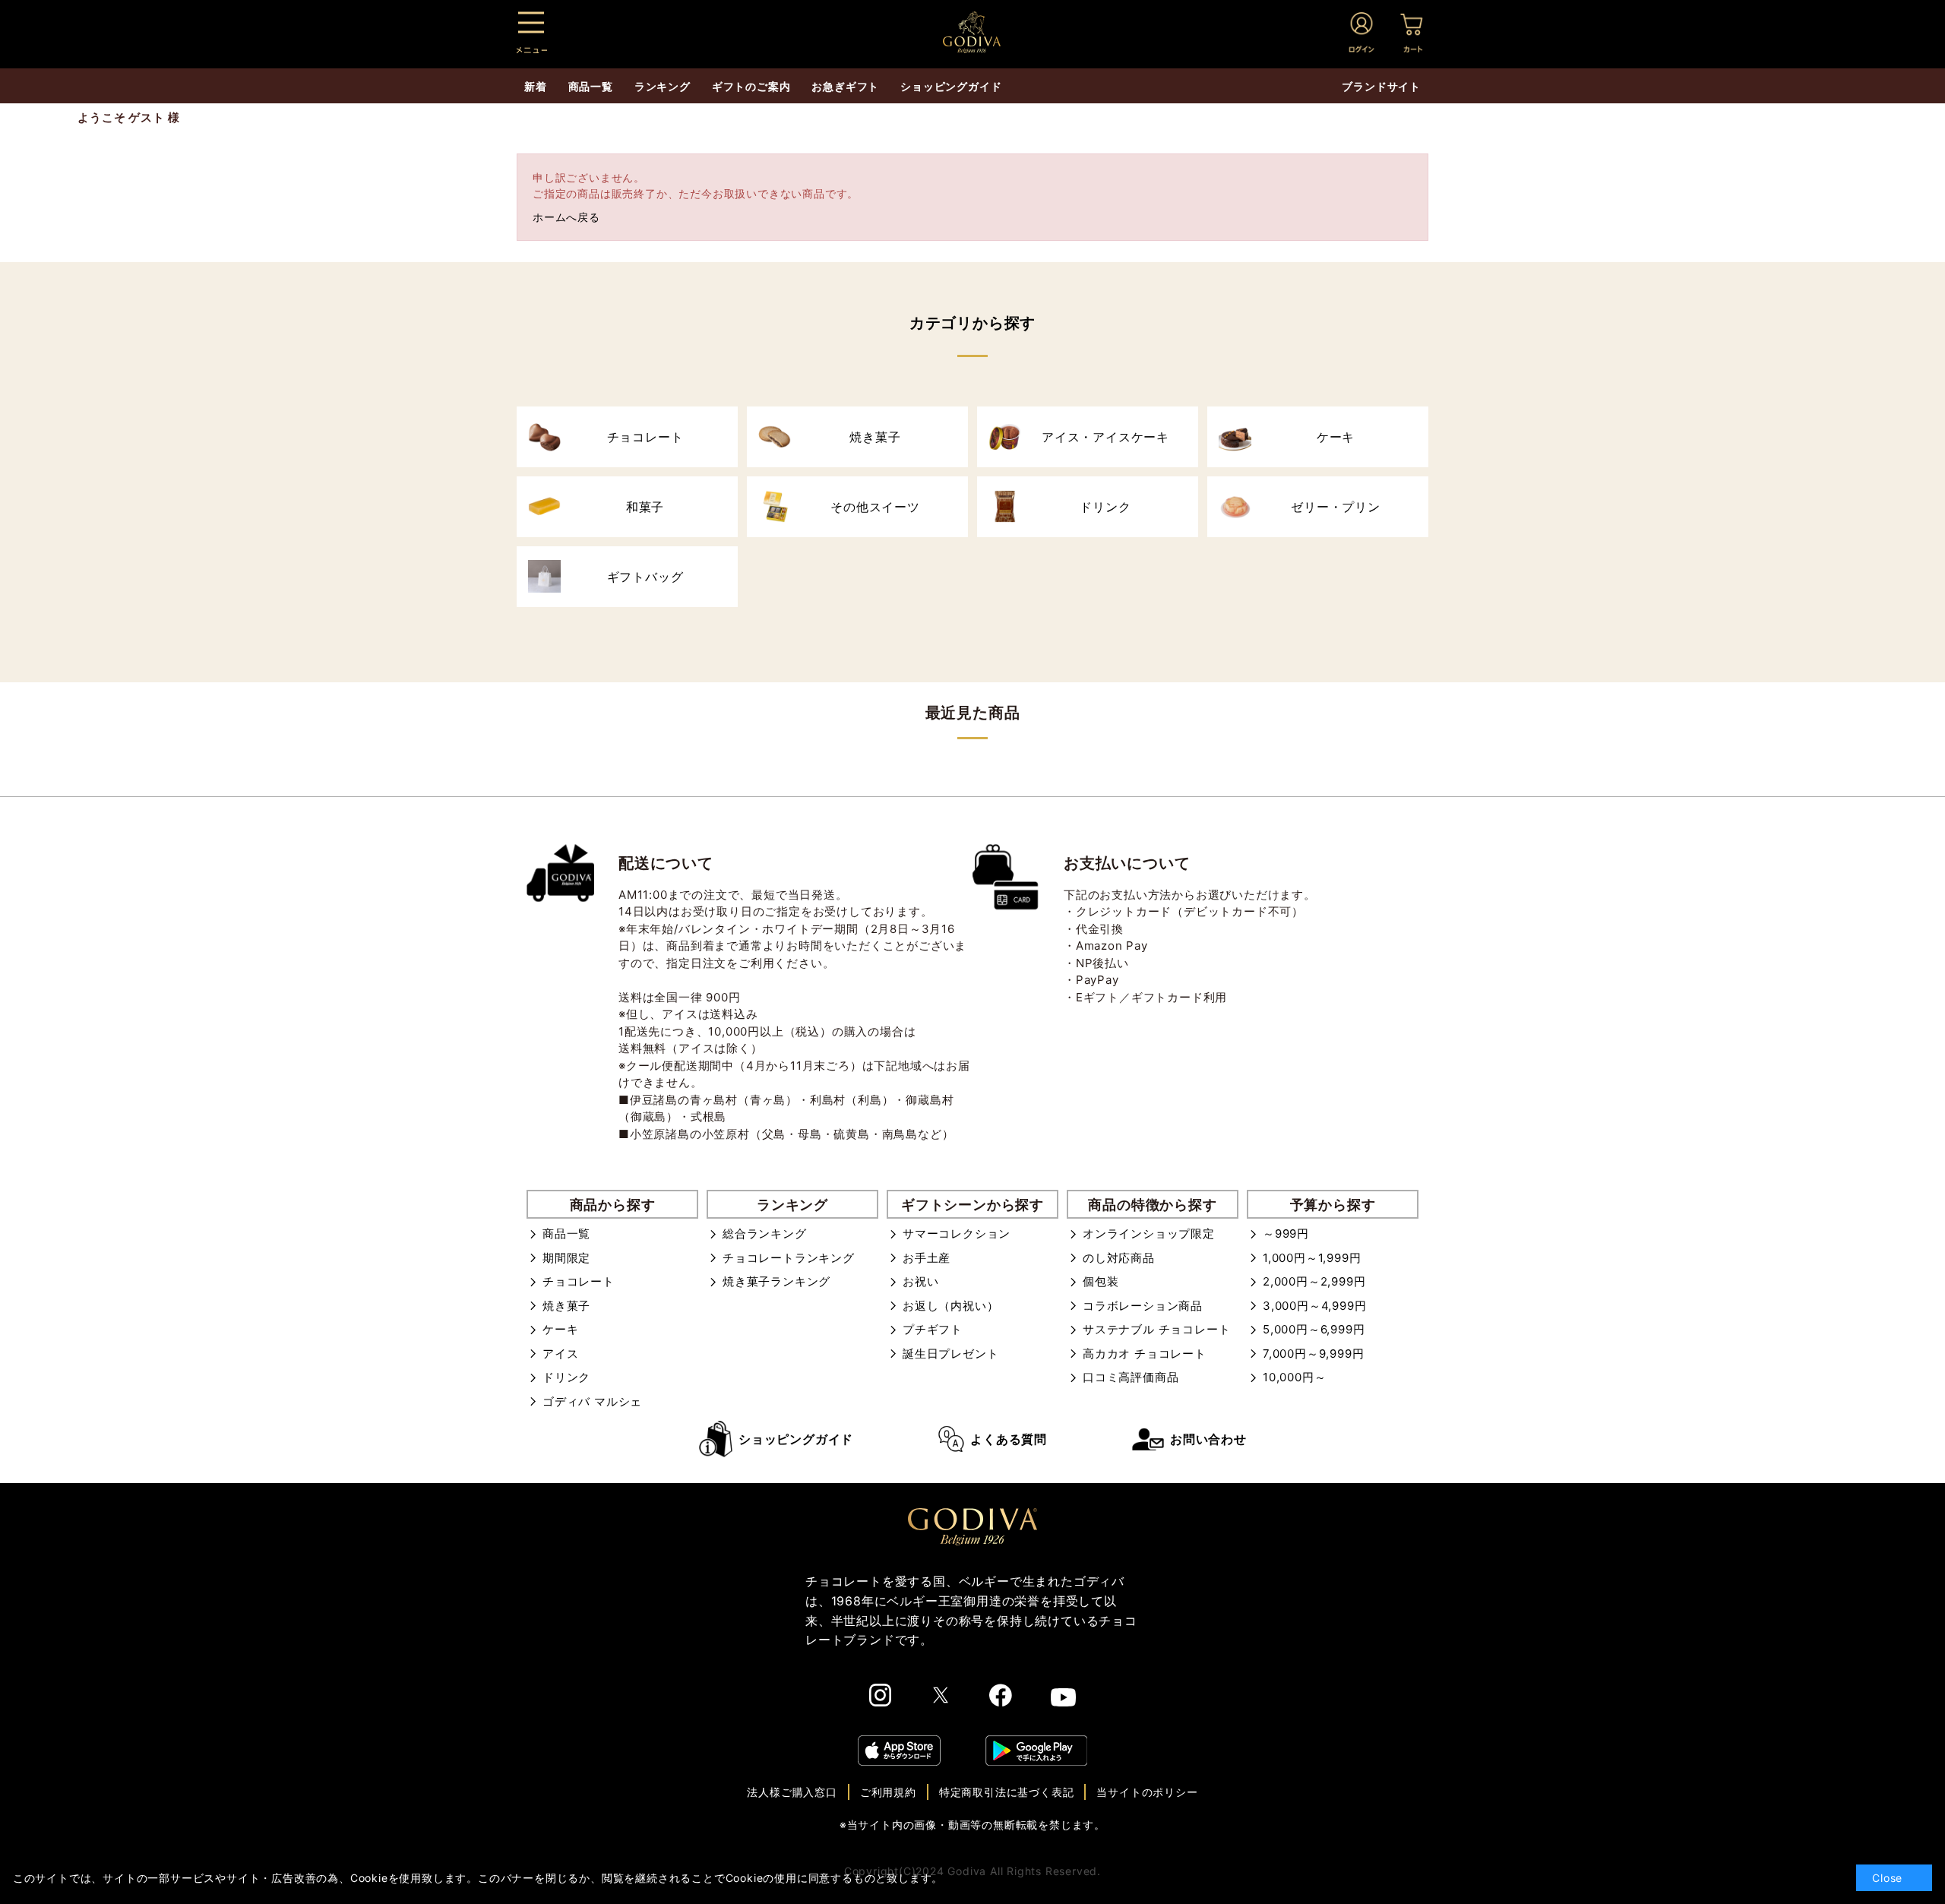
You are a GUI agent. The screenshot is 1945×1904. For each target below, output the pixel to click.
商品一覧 (566, 1233)
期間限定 (566, 1258)
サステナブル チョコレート (1156, 1329)
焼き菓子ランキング (776, 1281)
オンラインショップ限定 (1149, 1233)
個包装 (1101, 1281)
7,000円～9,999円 (1313, 1354)
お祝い (920, 1281)
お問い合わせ (1208, 1439)
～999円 (1286, 1233)
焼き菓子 (566, 1306)
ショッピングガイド (796, 1439)
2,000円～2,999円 (1314, 1281)
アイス (560, 1354)
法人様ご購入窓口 (792, 1792)
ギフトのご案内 (751, 86)
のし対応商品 (1119, 1258)
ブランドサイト (1381, 86)
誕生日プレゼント (950, 1354)
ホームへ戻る (566, 217)
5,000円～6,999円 (1314, 1329)
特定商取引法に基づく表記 (1007, 1792)
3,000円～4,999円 (1314, 1306)
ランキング (663, 86)
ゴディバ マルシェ (592, 1401)
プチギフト (933, 1329)
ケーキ (560, 1329)
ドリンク (566, 1377)
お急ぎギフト (845, 86)
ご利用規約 (888, 1792)
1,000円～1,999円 (1312, 1258)
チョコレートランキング (789, 1258)
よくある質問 (1009, 1439)
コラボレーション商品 (1143, 1306)
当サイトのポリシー (1147, 1792)
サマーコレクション (957, 1233)
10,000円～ (1294, 1377)
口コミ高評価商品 (1131, 1377)
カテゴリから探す (972, 323)
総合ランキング (765, 1233)
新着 (536, 86)
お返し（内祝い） (950, 1306)
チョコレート (579, 1281)
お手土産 (927, 1258)
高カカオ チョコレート (1145, 1354)
